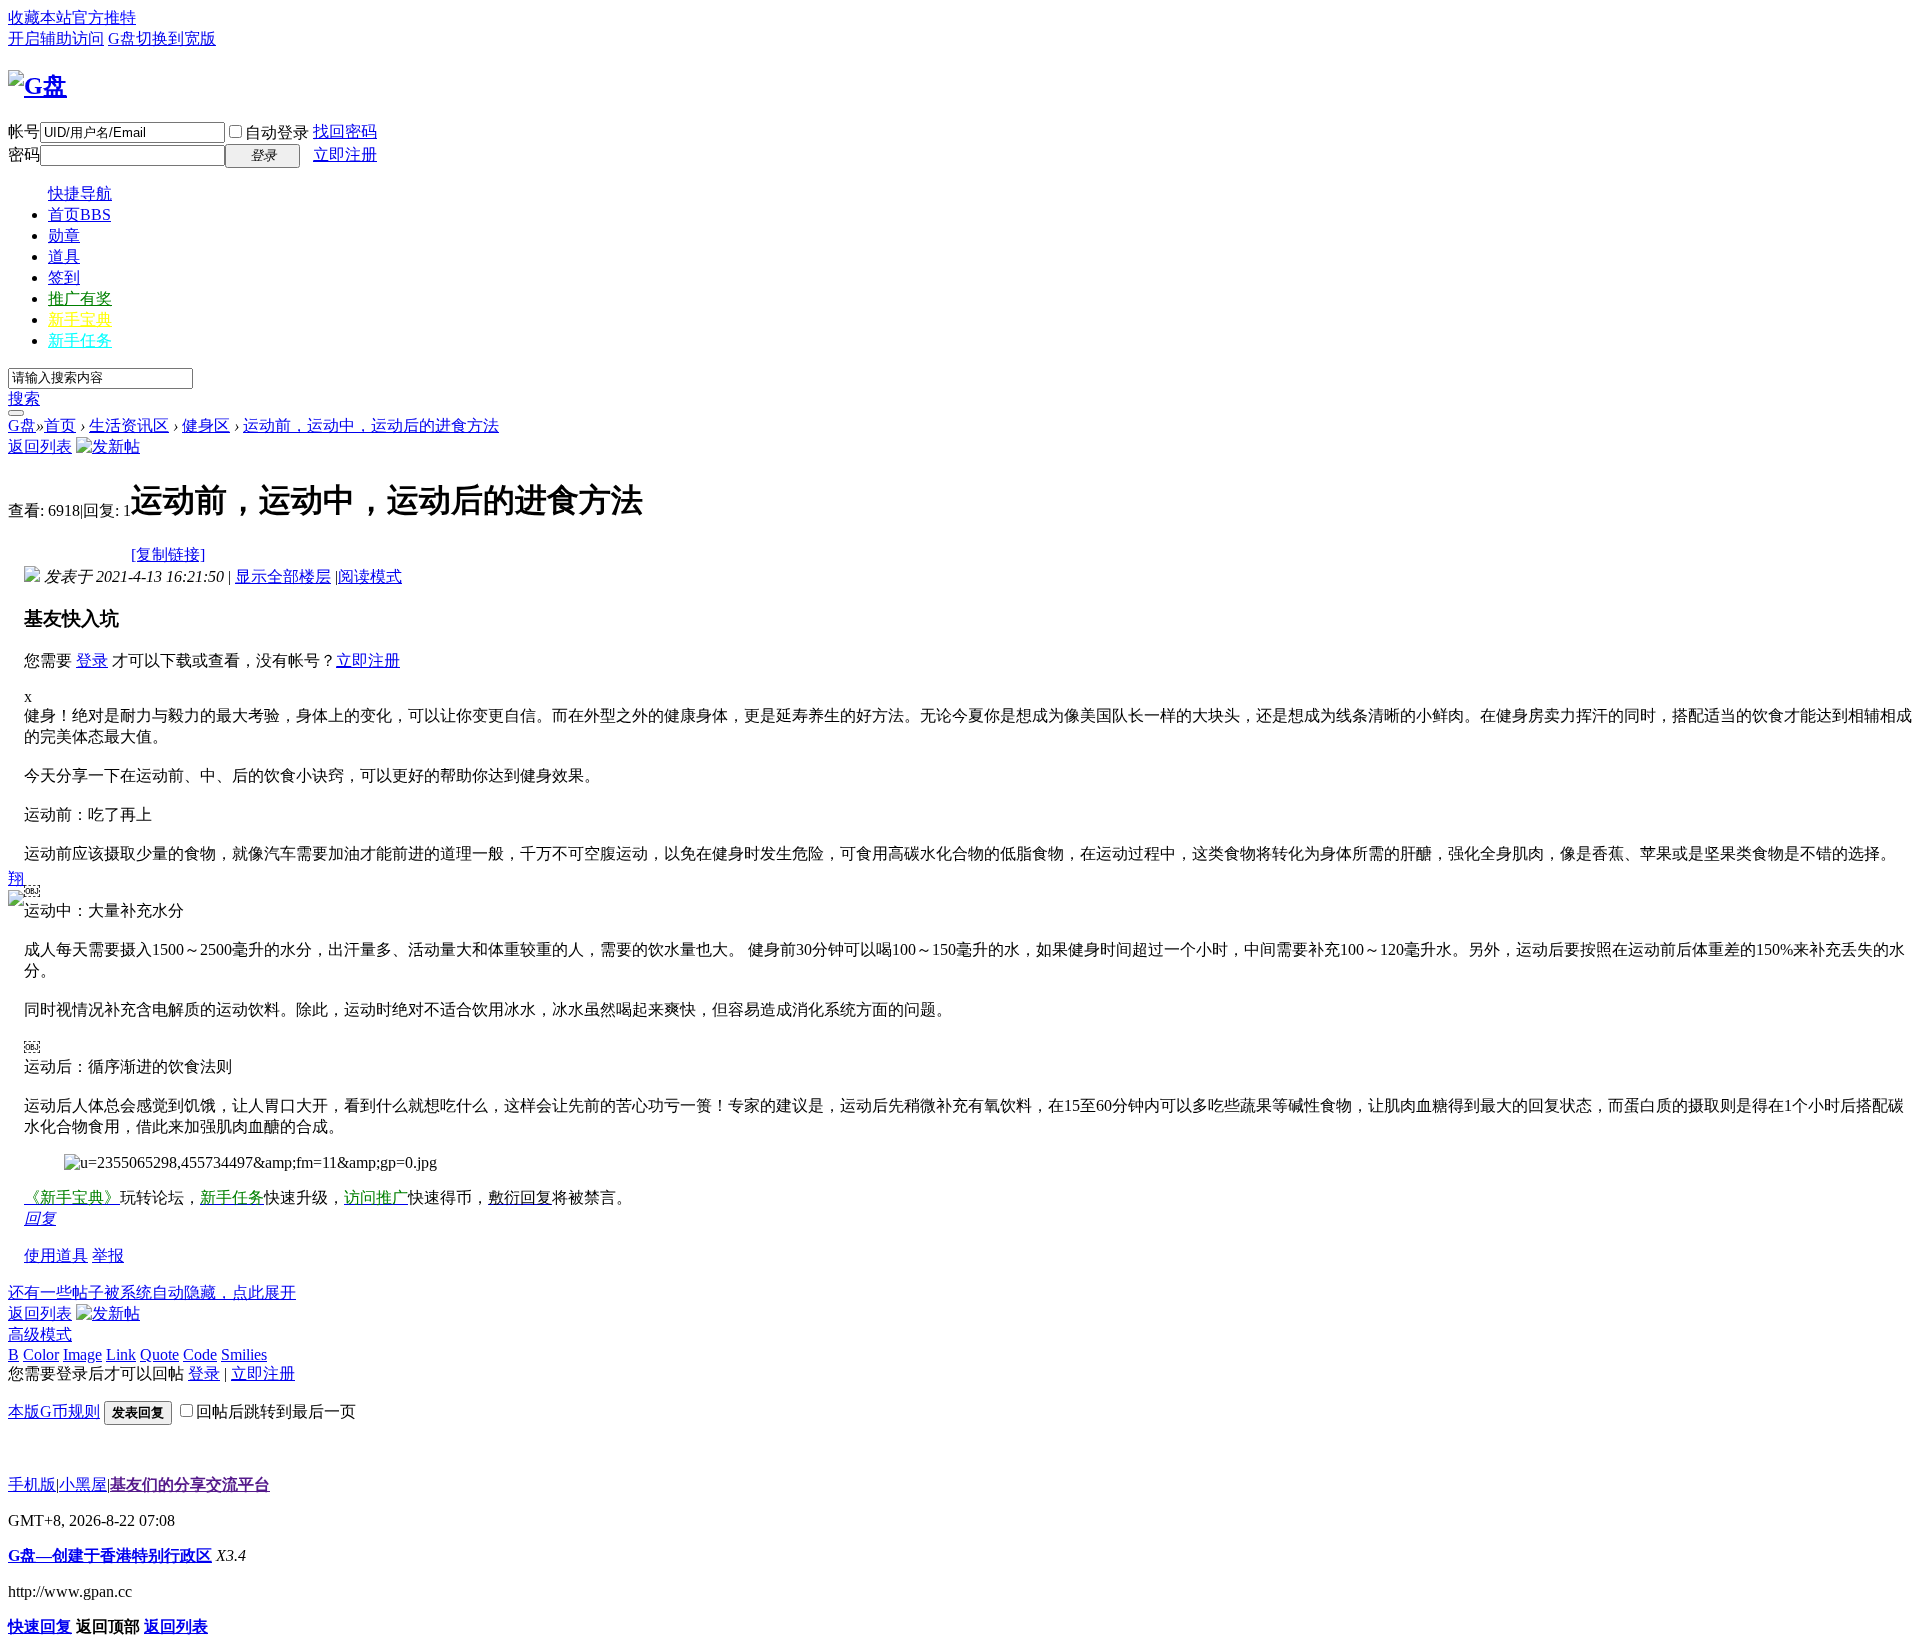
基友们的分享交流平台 (190, 1484)
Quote (159, 1354)
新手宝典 (80, 319)
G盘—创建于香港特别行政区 (110, 1555)
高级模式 (40, 1334)
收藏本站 (40, 17)
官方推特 (104, 17)
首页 (79, 214)
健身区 (206, 425)
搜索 (24, 398)
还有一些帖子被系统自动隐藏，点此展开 (152, 1292)
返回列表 (40, 446)
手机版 (32, 1484)
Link (121, 1354)
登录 (92, 660)
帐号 (24, 131)
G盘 (122, 38)
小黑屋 (83, 1484)
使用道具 (56, 1255)
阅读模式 (370, 576)
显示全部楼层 (283, 576)
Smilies (244, 1354)
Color (41, 1354)
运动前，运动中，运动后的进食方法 (371, 425)
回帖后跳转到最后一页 (276, 1411)
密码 (24, 154)
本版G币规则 (54, 1411)
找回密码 (345, 131)
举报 (108, 1255)
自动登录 (277, 132)
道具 (64, 256)
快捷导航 (80, 193)
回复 (40, 1218)
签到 (64, 277)
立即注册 (345, 154)
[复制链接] (168, 554)
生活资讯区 (129, 425)
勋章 (64, 235)
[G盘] (37, 86)
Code (200, 1354)
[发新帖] (108, 446)
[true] (16, 413)
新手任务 (80, 340)
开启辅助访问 (56, 38)
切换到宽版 (176, 38)
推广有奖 (80, 298)
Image (82, 1354)
